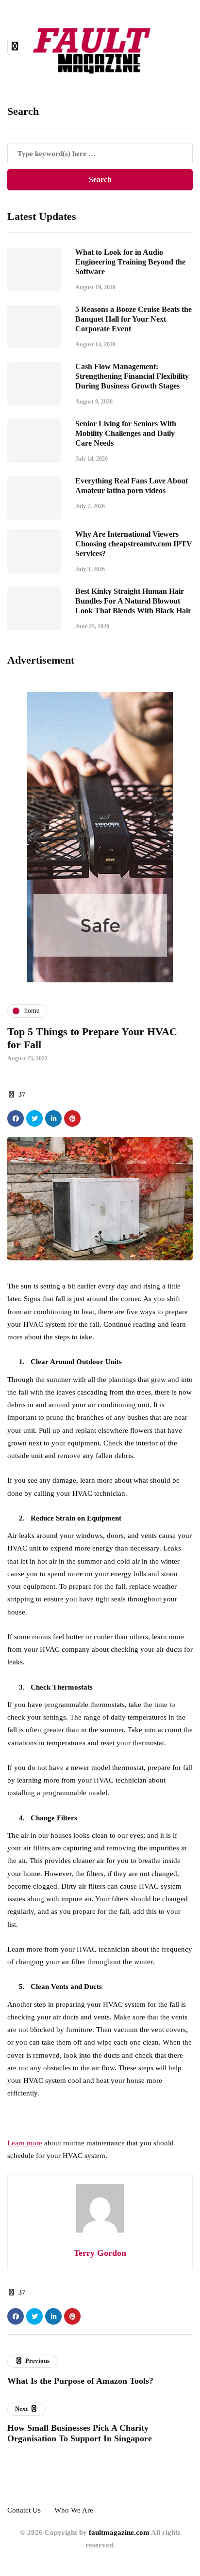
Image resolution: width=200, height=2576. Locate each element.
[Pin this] (72, 1118)
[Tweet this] (34, 1118)
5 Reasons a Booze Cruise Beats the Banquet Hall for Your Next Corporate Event (133, 319)
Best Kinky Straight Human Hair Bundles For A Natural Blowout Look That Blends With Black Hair (133, 601)
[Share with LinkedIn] (53, 1118)
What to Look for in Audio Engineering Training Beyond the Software (130, 262)
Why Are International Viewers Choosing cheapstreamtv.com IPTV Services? (134, 544)
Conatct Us (24, 2510)
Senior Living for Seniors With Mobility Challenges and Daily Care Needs (126, 433)
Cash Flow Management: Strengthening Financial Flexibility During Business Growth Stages (132, 376)
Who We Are (74, 2510)
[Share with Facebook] (16, 1118)
